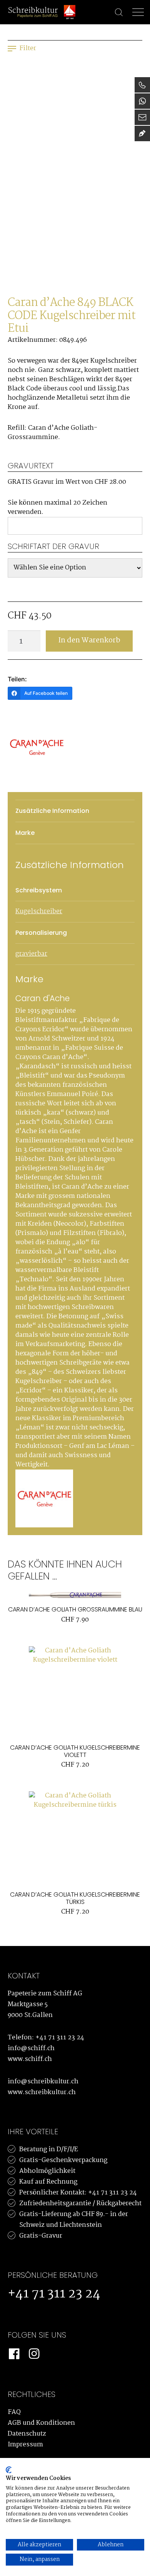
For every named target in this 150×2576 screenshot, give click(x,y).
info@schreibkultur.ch (43, 2082)
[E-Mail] (142, 117)
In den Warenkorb (89, 640)
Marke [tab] (25, 833)
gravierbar (31, 954)
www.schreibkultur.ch (42, 2092)
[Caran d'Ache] (37, 747)
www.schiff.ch (30, 2059)
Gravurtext (31, 466)
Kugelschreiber (39, 911)
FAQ (14, 2412)
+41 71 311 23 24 (60, 2038)
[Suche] (115, 13)
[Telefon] (142, 85)
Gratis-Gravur (41, 2236)
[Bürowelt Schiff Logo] (70, 12)
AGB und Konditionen (41, 2423)
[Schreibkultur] (33, 12)
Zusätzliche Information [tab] (52, 811)
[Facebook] (14, 2354)
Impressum (25, 2445)
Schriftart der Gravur (53, 546)
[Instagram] (34, 2354)
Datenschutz (27, 2434)
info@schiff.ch (31, 2048)
